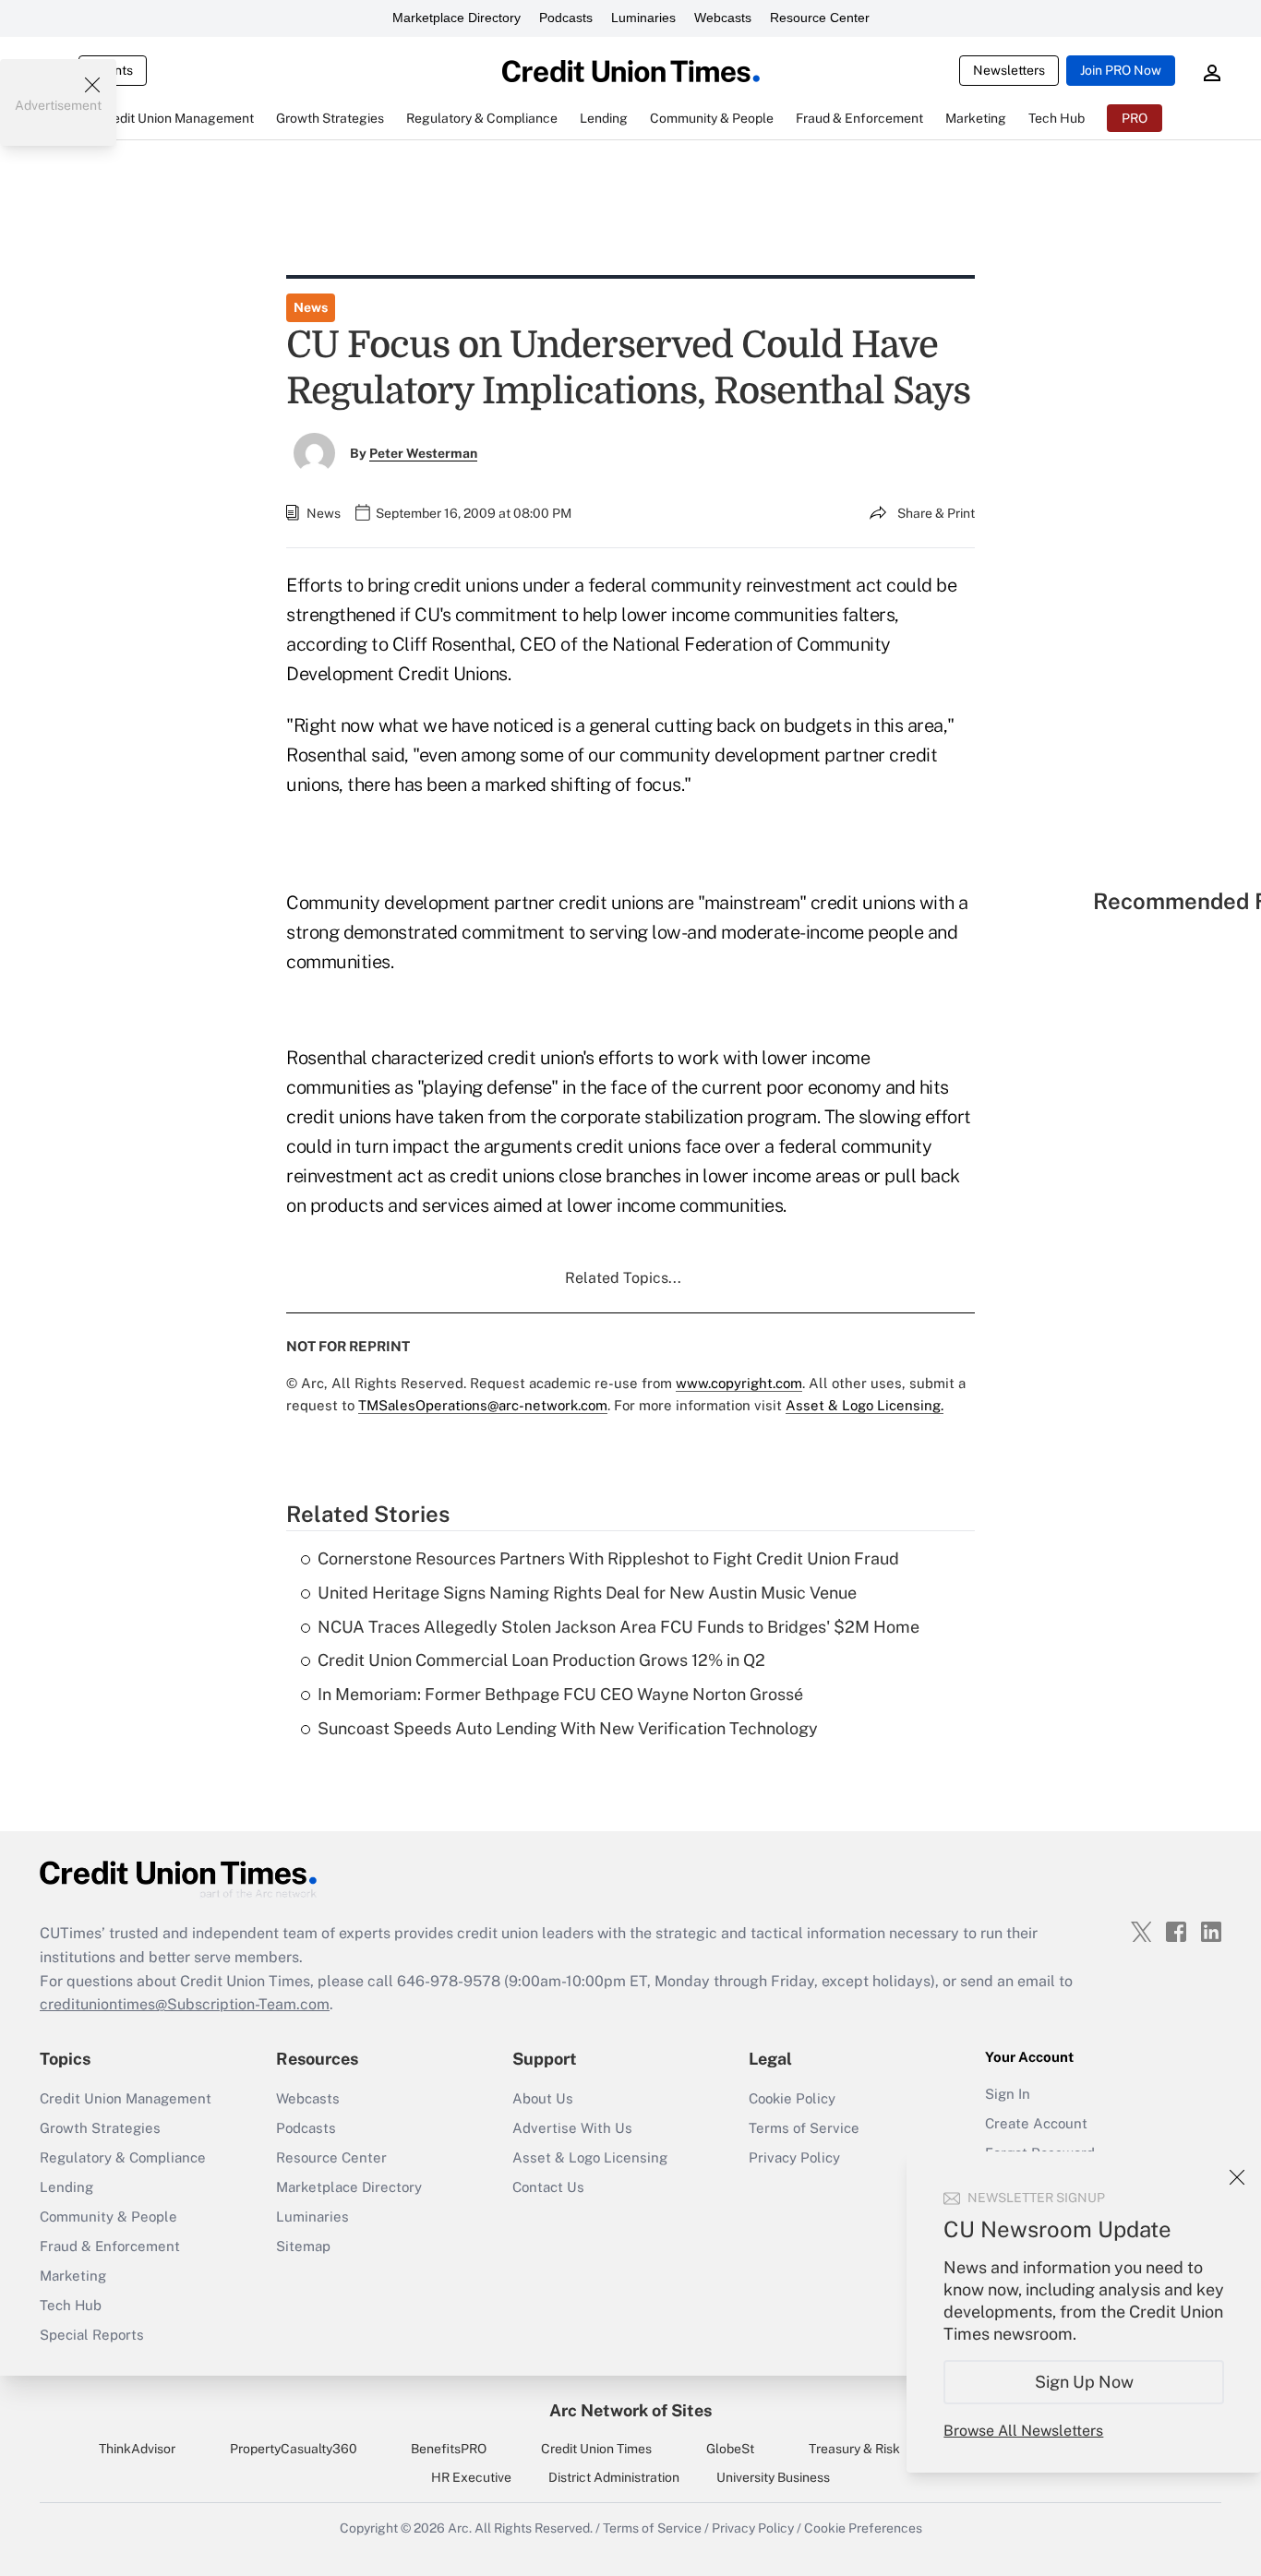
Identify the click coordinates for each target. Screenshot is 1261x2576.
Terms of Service (804, 2128)
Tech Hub (71, 2305)
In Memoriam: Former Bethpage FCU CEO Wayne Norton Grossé (560, 1694)
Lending (66, 2187)
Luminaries (643, 18)
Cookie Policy (792, 2098)
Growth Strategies (100, 2128)
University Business (773, 2477)
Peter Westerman (423, 453)
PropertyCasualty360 (294, 2449)
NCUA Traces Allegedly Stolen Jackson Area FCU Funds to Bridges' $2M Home (618, 1627)
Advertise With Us (572, 2128)
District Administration (614, 2477)
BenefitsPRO (449, 2449)
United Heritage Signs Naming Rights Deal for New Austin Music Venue (587, 1593)
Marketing (73, 2276)
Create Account (1036, 2123)
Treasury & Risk (854, 2449)
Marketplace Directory (456, 18)
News (311, 307)
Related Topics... (623, 1278)
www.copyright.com (739, 1383)
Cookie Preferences (863, 2528)
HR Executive (471, 2477)
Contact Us (548, 2187)
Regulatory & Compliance (123, 2157)
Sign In (1008, 2094)
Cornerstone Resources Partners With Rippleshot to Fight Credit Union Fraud (608, 1558)
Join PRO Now (1121, 70)
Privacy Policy (794, 2157)
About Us (543, 2098)
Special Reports (92, 2335)
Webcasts (723, 18)
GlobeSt (730, 2449)
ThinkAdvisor (137, 2449)
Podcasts (566, 18)
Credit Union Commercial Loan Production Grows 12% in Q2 (541, 1660)
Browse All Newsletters (1023, 2431)
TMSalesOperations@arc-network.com (483, 1405)
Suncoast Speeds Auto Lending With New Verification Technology (568, 1728)
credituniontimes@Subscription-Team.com (185, 2004)
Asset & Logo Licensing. (865, 1405)
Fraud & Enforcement (110, 2246)
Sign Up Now (1084, 2382)
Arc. (460, 2528)
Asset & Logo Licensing (590, 2157)
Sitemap (303, 2246)
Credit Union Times (596, 2449)
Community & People (108, 2217)
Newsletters (1009, 70)
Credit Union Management (126, 2098)
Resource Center (820, 18)
